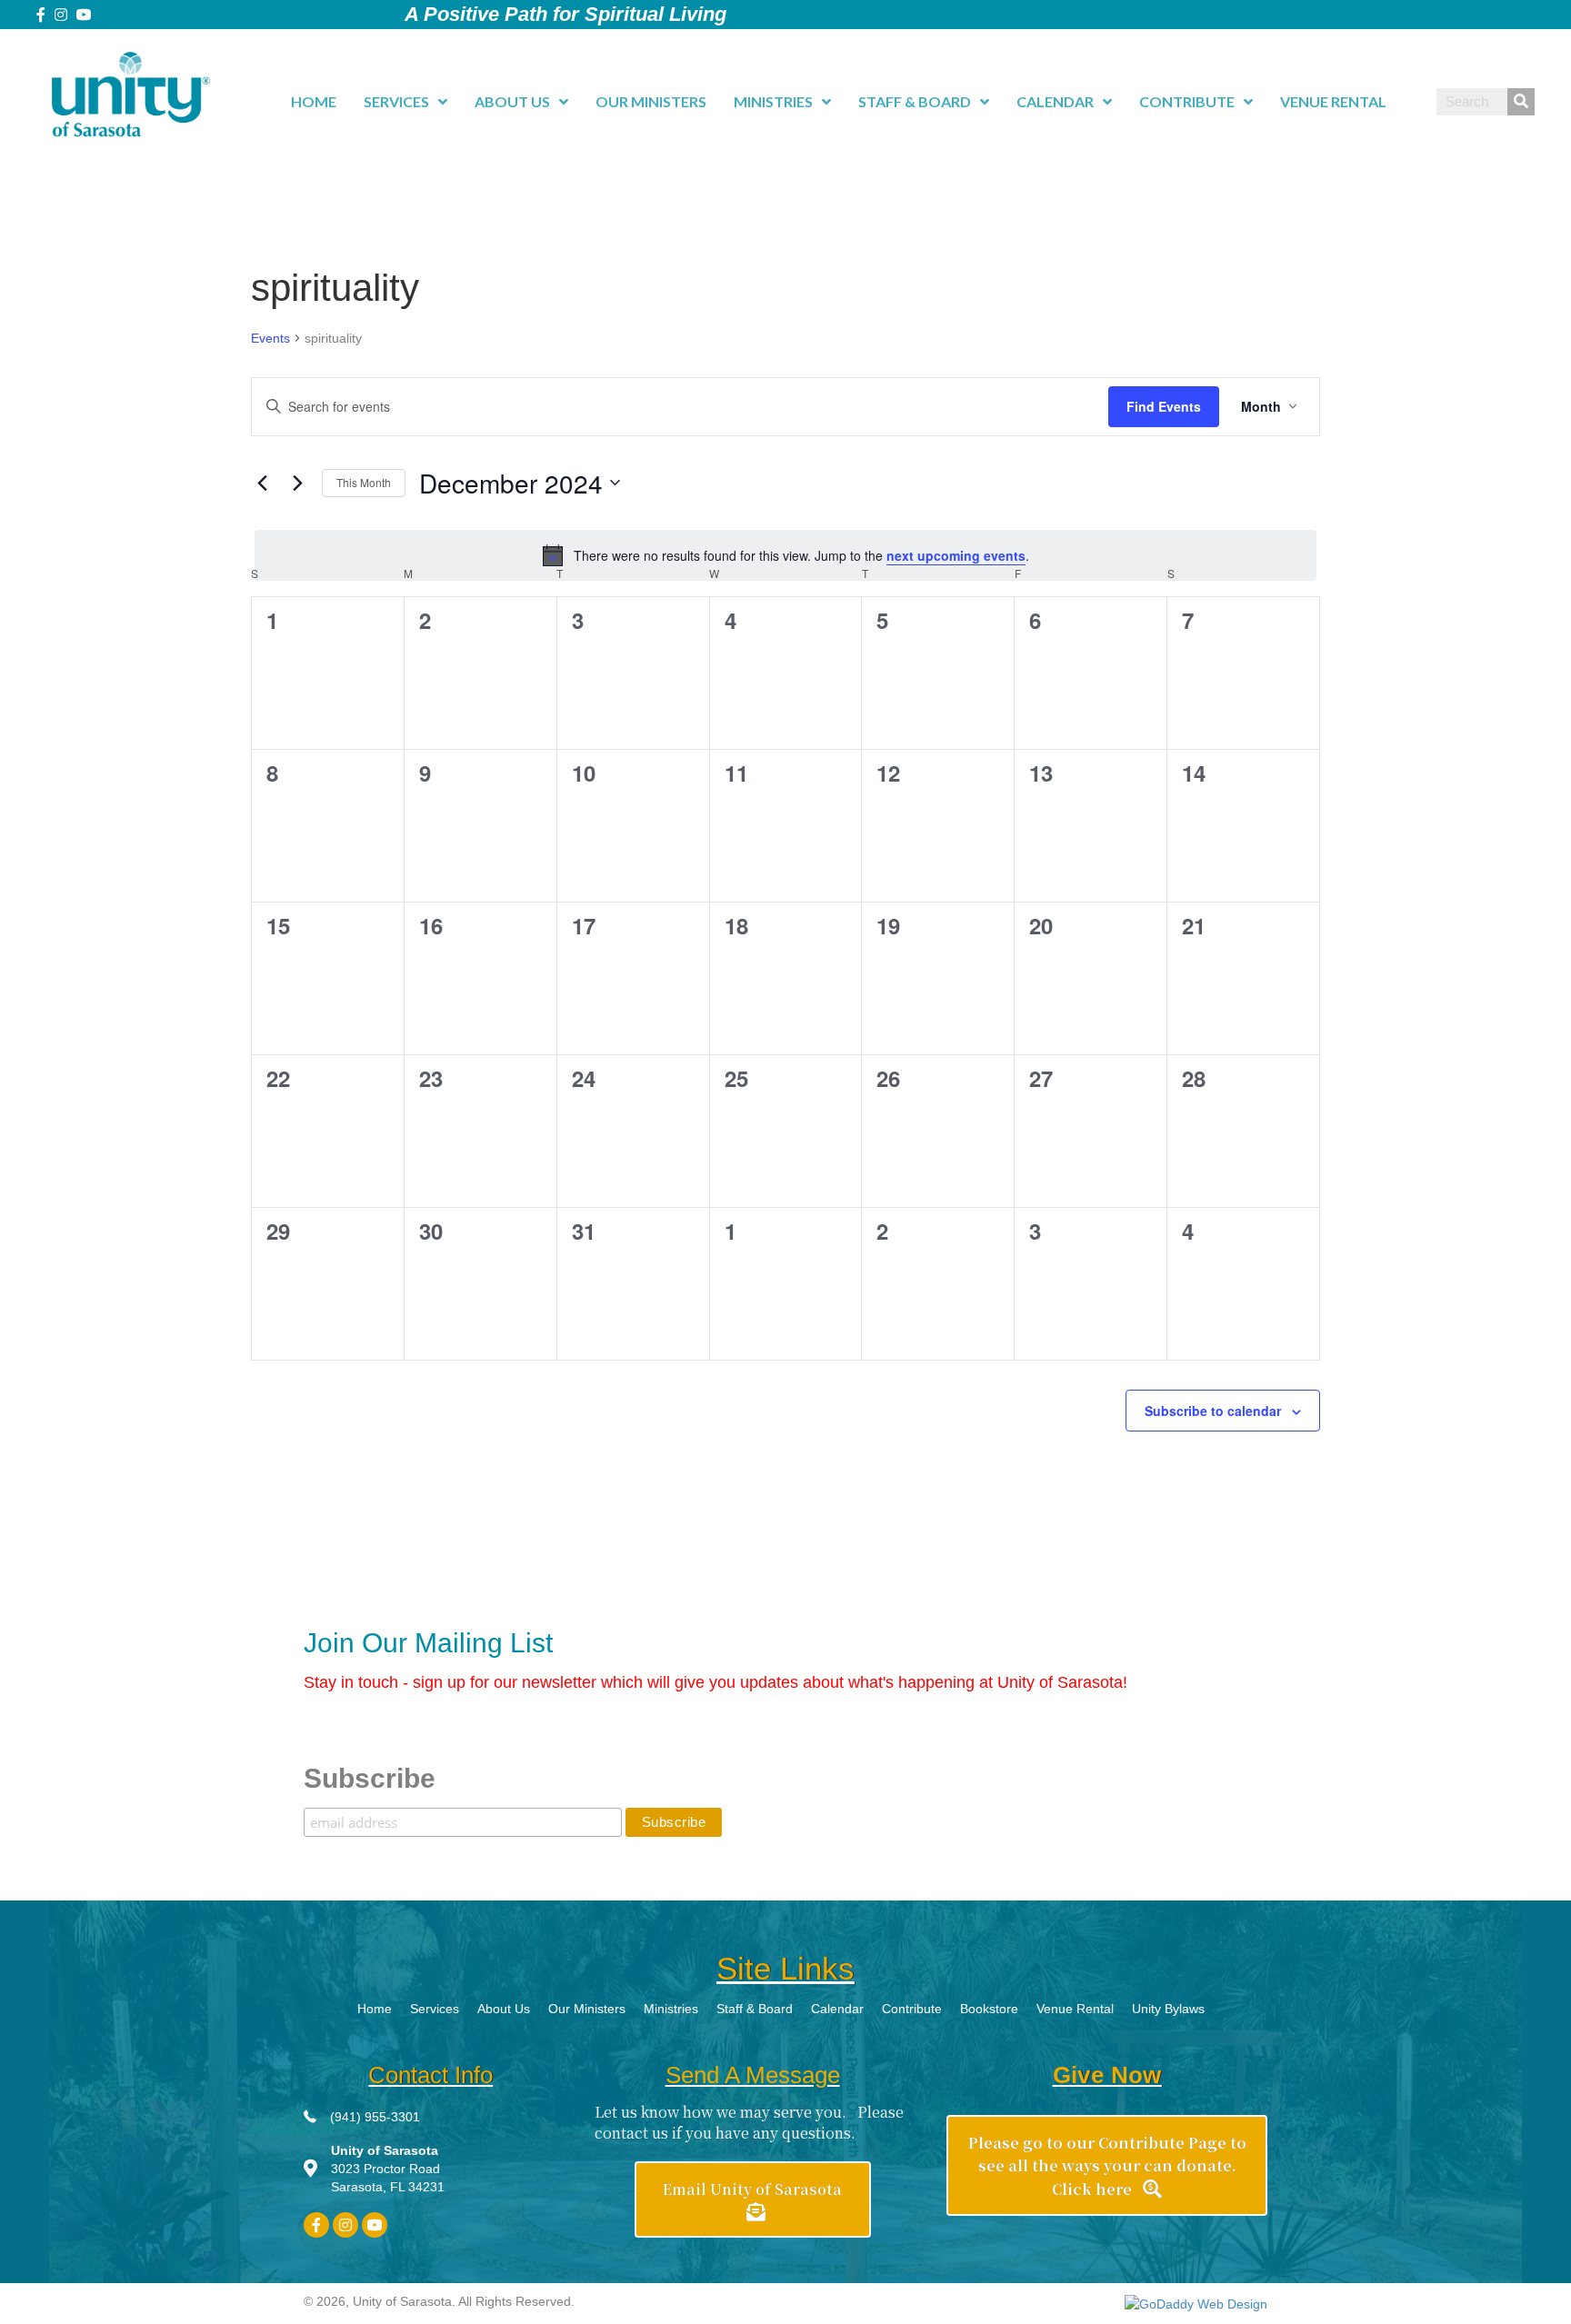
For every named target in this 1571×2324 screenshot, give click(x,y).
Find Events (1164, 406)
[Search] (1521, 102)
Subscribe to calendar (1213, 1411)
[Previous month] (262, 483)
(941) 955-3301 (375, 2117)
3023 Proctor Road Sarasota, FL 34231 (388, 2169)
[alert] (785, 555)
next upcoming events (956, 555)
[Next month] (297, 483)
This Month (364, 482)
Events (270, 338)
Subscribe (370, 1778)
